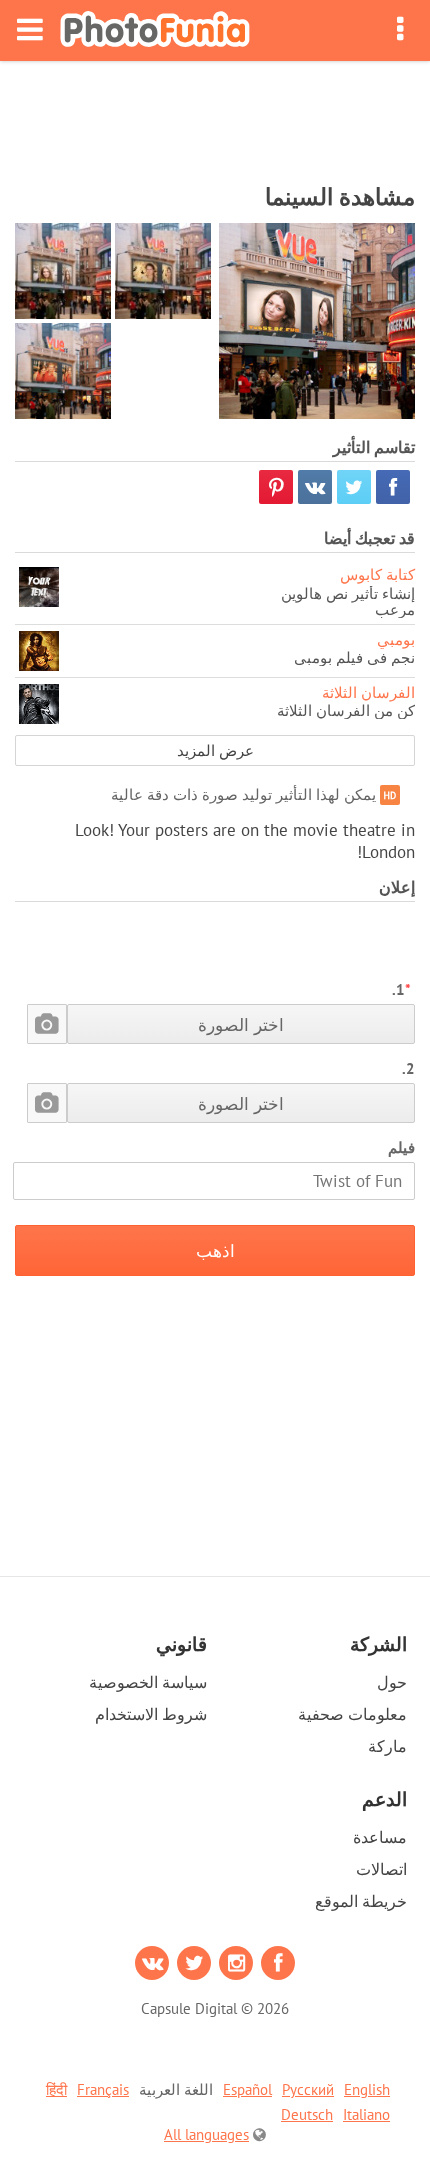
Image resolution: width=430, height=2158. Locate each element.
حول (392, 1682)
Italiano (366, 2114)
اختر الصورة (241, 1024)
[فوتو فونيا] (155, 30)
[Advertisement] (215, 116)
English (367, 2089)
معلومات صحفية (352, 1714)
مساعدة (380, 1837)
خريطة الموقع (361, 1901)
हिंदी (56, 2089)
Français (103, 2089)
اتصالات (381, 1869)
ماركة (387, 1746)
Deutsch (307, 2114)
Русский (308, 2089)
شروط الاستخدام (151, 1714)
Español (247, 2089)
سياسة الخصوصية (148, 1682)
